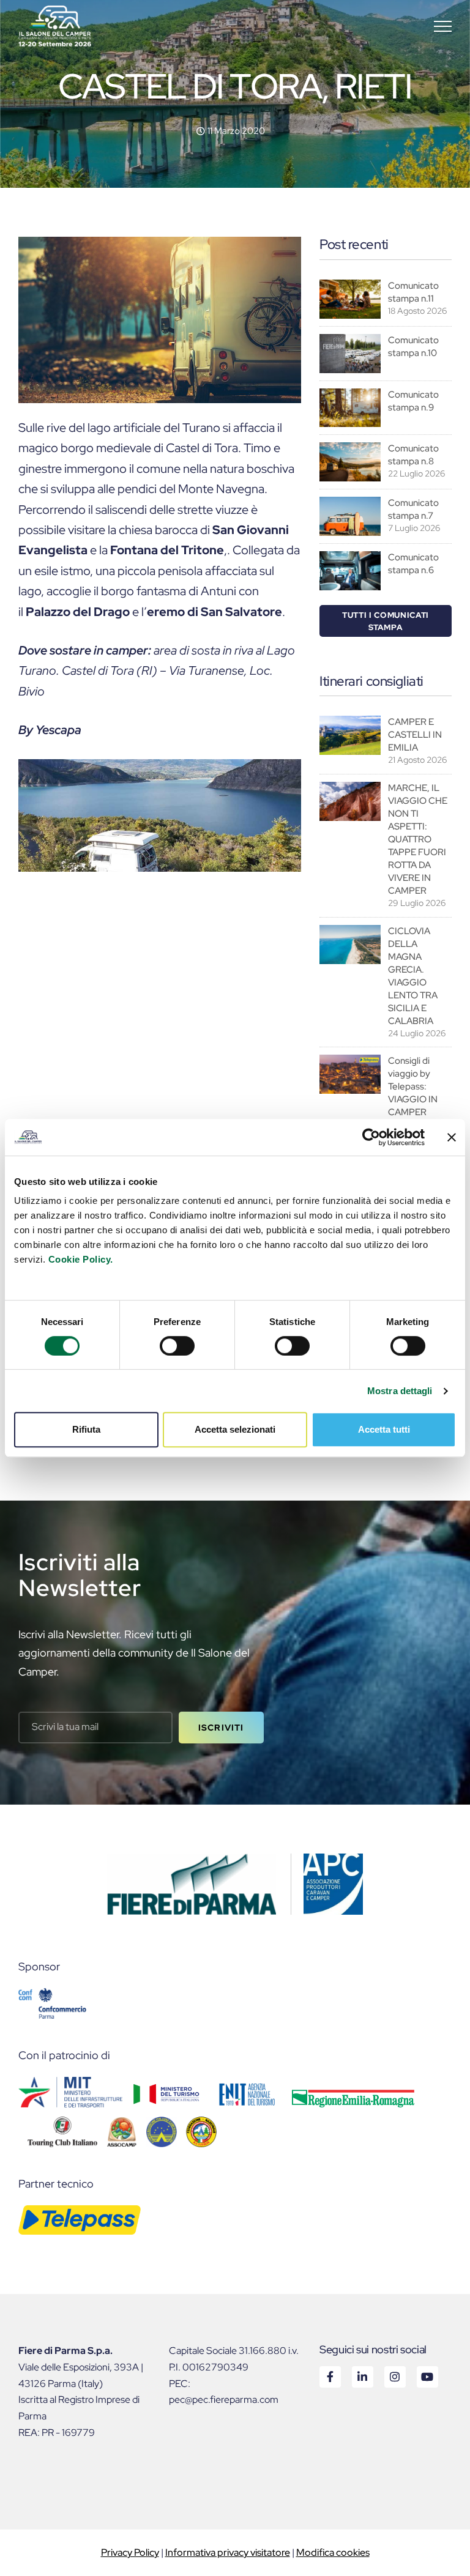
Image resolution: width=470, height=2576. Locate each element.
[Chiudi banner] (452, 1137)
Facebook (330, 2376)
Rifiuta (86, 1429)
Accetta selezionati (235, 1429)
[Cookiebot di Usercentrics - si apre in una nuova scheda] (371, 1137)
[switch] (177, 1346)
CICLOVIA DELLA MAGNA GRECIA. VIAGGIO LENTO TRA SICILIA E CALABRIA (413, 976)
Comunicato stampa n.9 (413, 401)
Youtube (427, 2376)
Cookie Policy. (81, 1259)
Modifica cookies (333, 2552)
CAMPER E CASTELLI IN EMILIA (415, 735)
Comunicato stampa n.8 (413, 455)
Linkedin (362, 2376)
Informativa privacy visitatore (228, 2552)
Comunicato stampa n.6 (413, 564)
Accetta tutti (384, 1429)
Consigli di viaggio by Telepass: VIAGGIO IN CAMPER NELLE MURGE (413, 1099)
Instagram (394, 2376)
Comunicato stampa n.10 (413, 347)
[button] (443, 26)
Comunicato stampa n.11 (413, 292)
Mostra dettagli (400, 1391)
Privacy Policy (130, 2552)
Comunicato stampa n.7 (413, 509)
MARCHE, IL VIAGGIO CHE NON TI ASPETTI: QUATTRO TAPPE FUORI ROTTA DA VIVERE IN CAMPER (418, 839)
